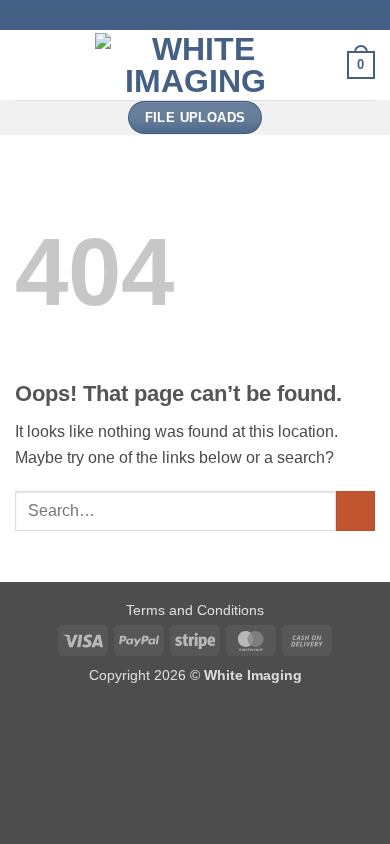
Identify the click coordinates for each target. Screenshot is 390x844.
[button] (27, 64)
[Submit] (355, 510)
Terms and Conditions (195, 610)
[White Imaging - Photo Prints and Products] (195, 65)
